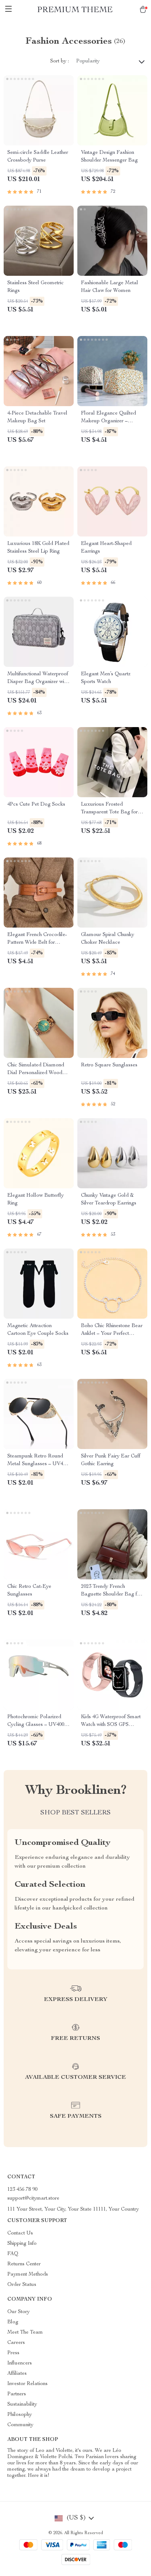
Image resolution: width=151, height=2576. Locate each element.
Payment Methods (28, 2275)
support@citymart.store (33, 2199)
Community (20, 2425)
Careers (16, 2343)
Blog (13, 2322)
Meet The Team (25, 2333)
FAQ (13, 2254)
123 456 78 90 (22, 2190)
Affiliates (17, 2374)
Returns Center (24, 2264)
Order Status (22, 2285)
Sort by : (60, 61)
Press (13, 2353)
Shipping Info (22, 2244)
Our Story (19, 2312)
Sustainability (22, 2405)
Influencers (20, 2363)
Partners (17, 2394)
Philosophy (20, 2415)
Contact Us (20, 2233)
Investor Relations (27, 2384)
